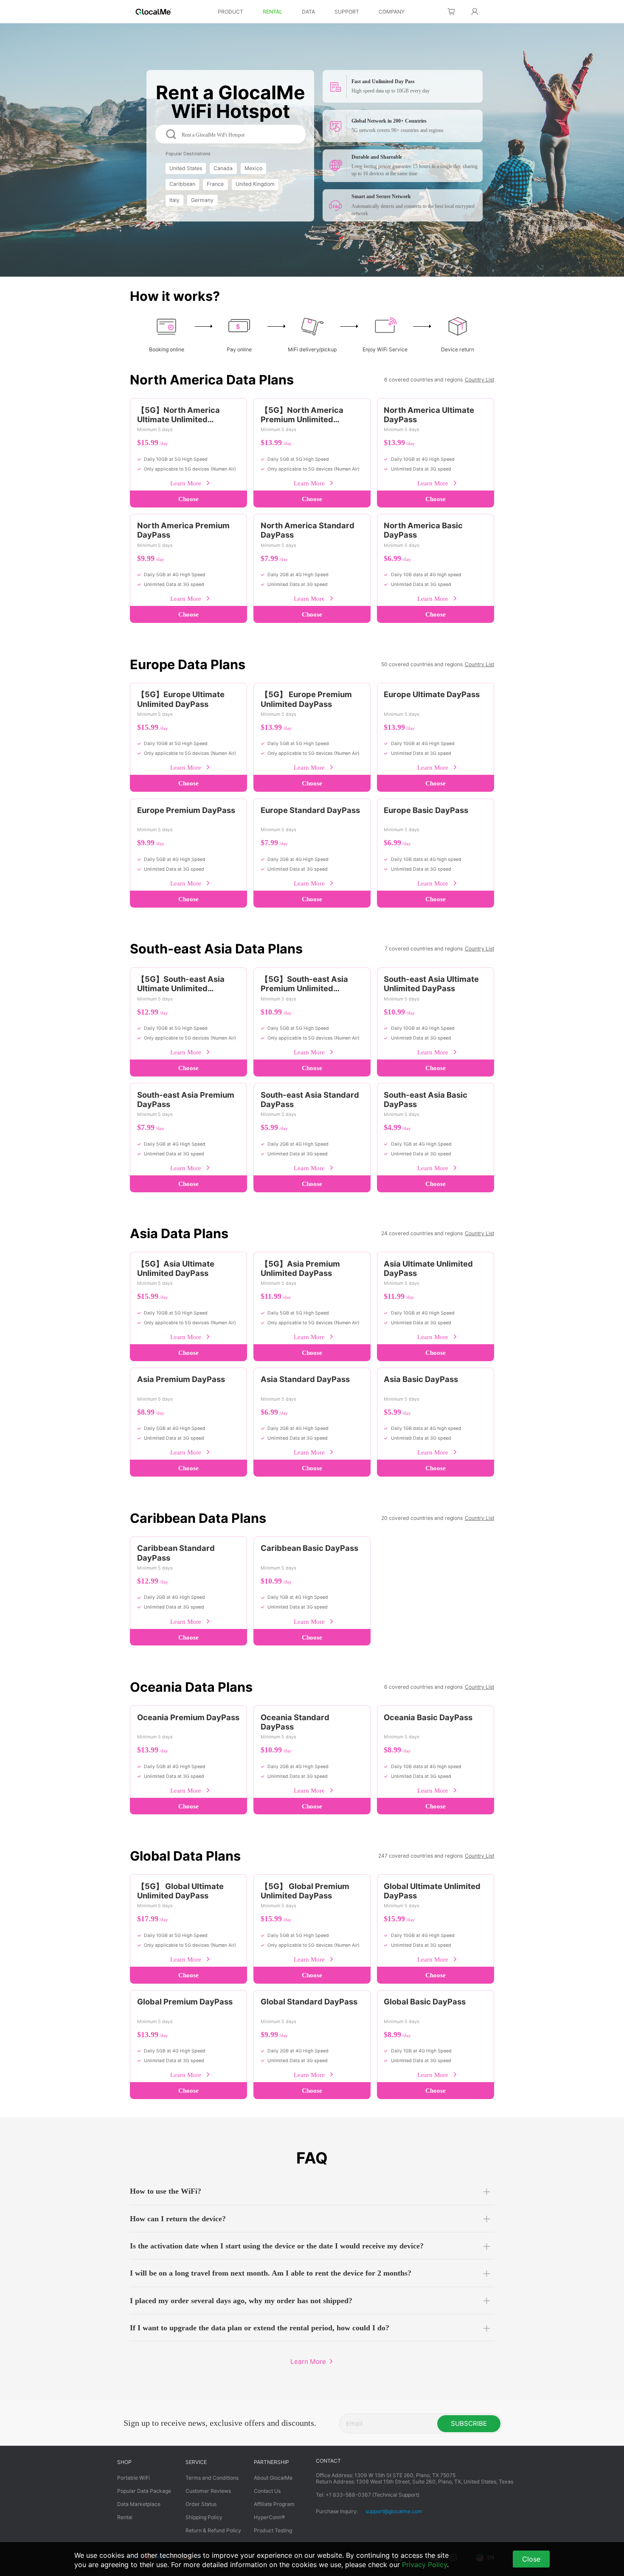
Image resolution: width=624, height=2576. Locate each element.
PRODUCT (230, 12)
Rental (125, 2517)
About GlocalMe (273, 2478)
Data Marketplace (139, 2504)
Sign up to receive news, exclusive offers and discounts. (220, 2423)
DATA (308, 12)
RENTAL (273, 12)
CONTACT (328, 2461)
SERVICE (196, 2462)
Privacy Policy (424, 2565)
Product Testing (273, 2530)
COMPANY (392, 12)
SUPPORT (347, 12)
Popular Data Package (144, 2491)
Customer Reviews (208, 2491)
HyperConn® (269, 2517)
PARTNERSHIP (271, 2462)
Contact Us (267, 2491)
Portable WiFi (134, 2478)
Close (531, 2559)
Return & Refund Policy (213, 2530)
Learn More (186, 483)
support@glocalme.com (394, 2511)
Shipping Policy (204, 2517)
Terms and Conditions (212, 2478)
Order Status (201, 2504)
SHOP (124, 2462)
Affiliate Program (274, 2504)
